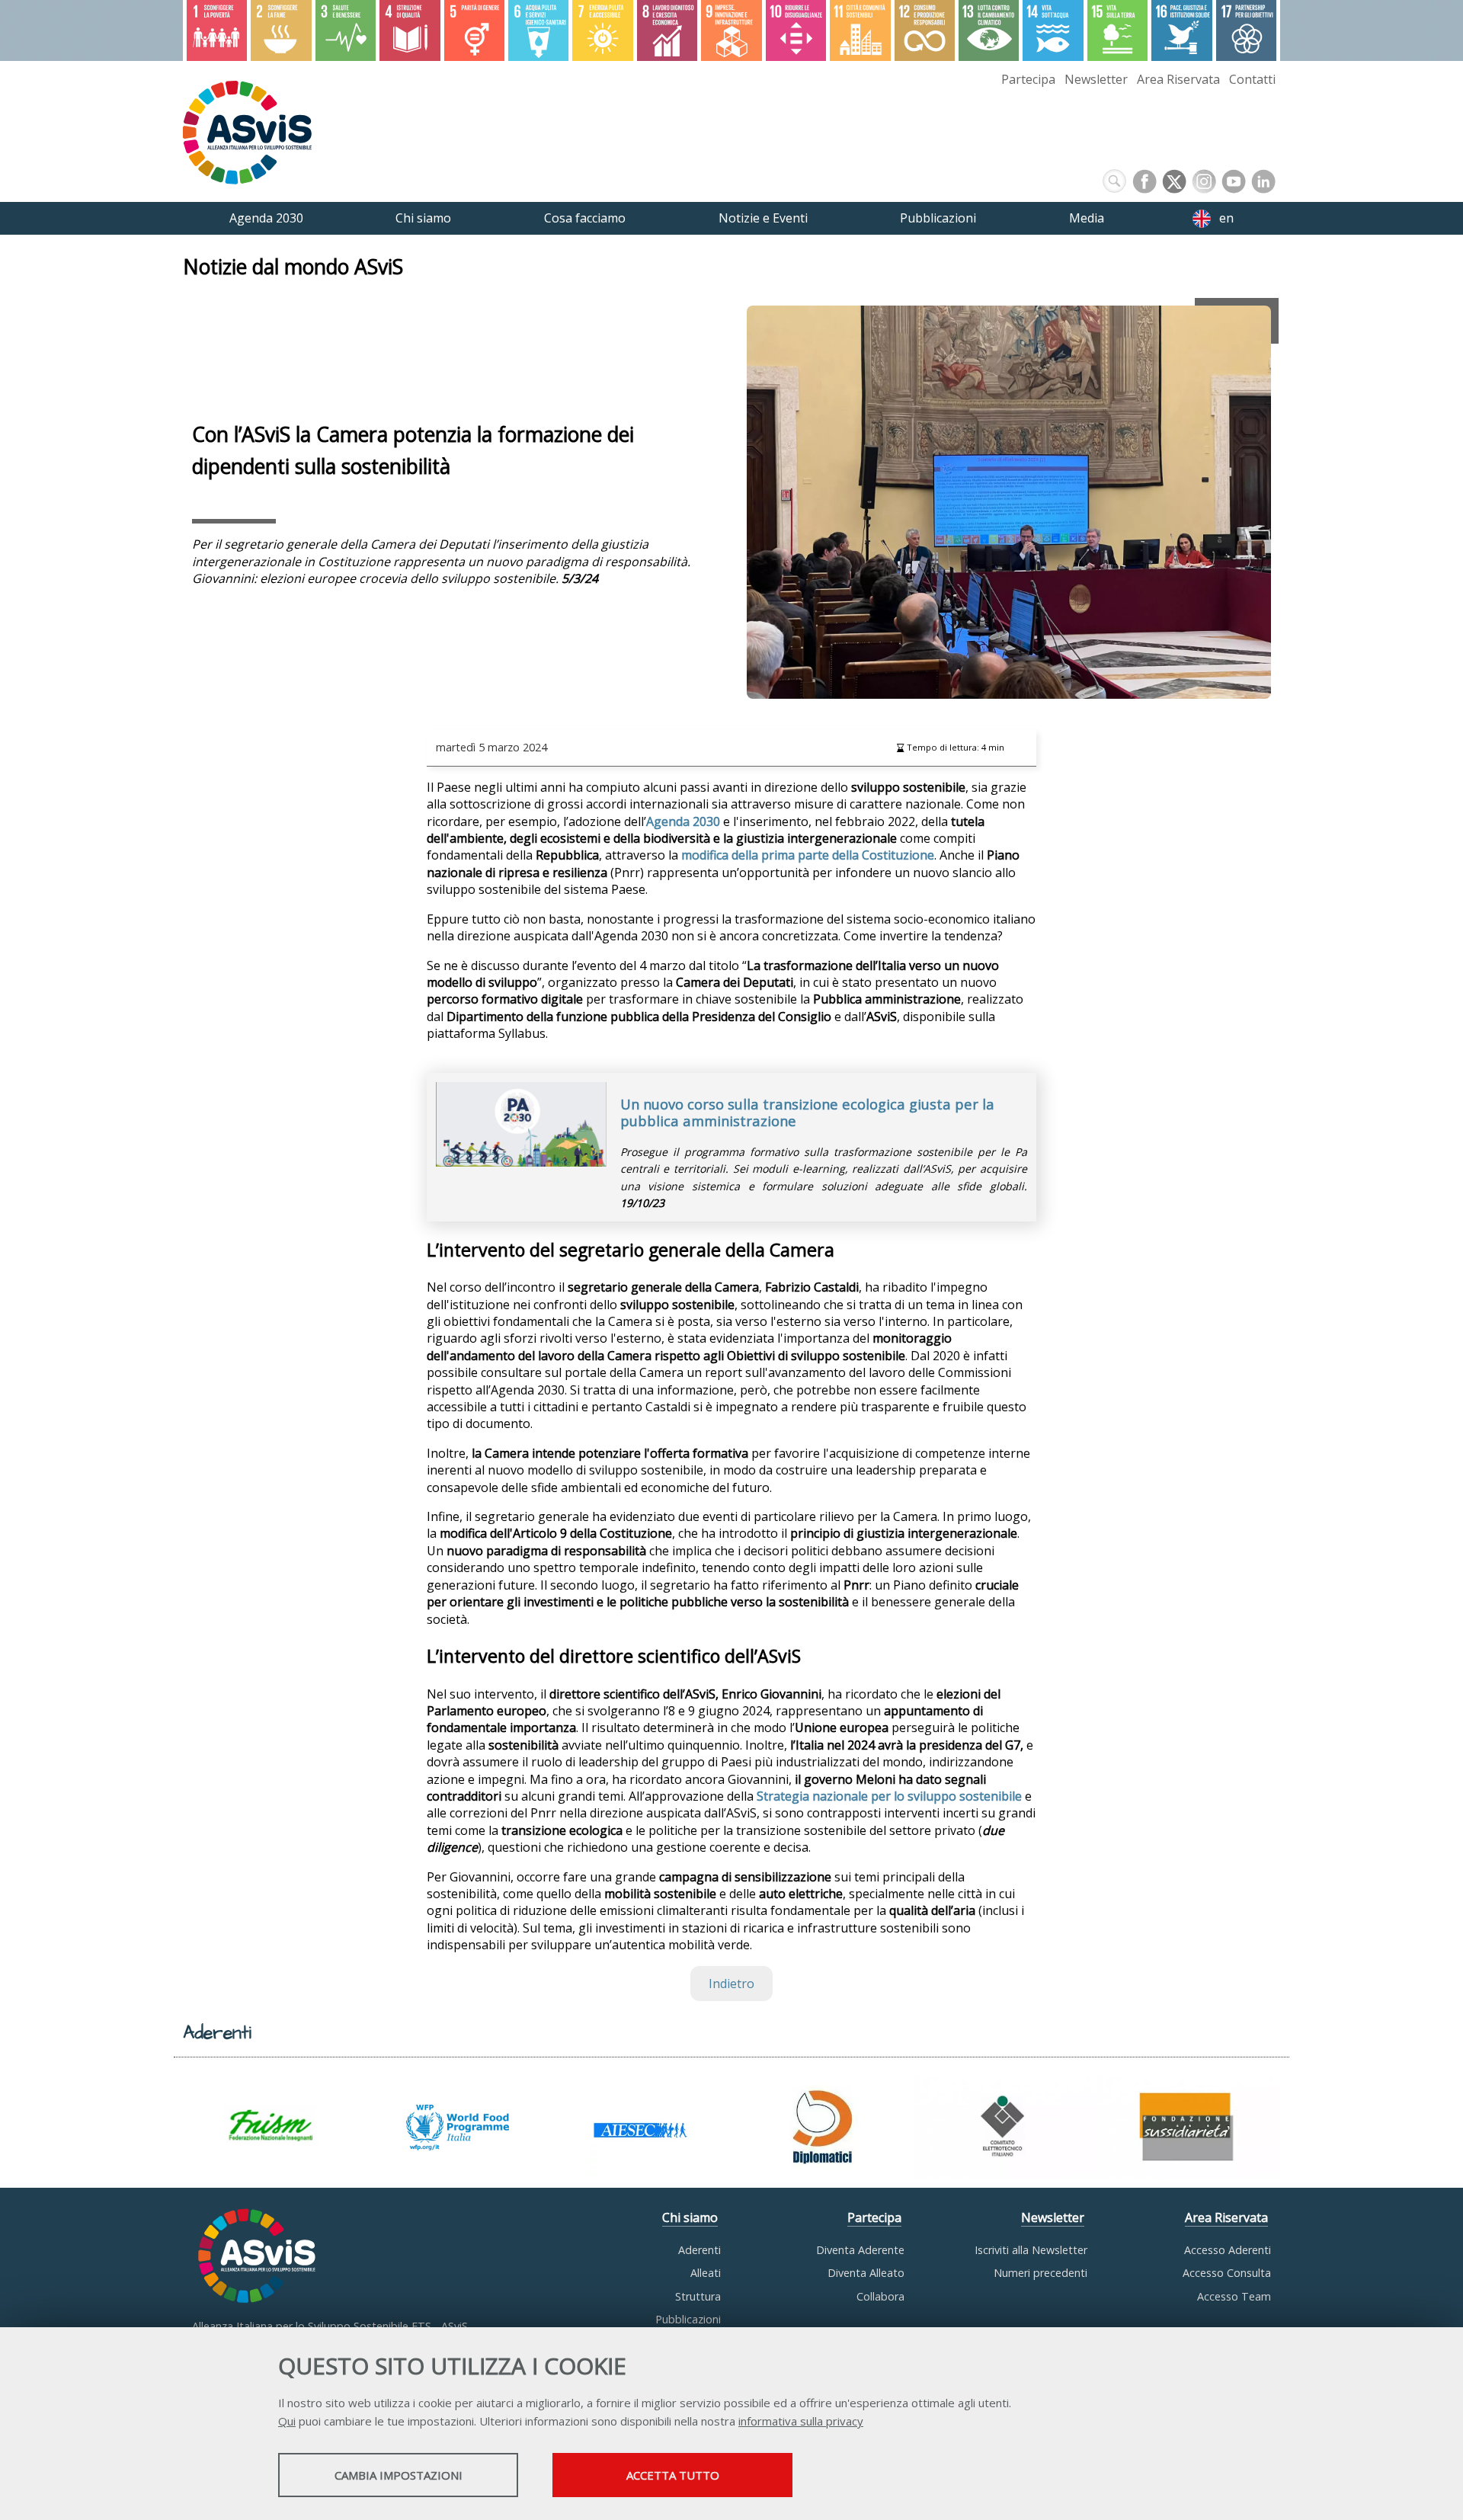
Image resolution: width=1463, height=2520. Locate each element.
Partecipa (1028, 79)
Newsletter (1096, 79)
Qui (287, 2421)
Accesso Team (1234, 2296)
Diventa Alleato (866, 2273)
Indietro (731, 1984)
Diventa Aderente (860, 2250)
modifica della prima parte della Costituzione (808, 855)
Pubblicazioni (688, 2319)
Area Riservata (1178, 79)
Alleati (706, 2273)
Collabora (880, 2296)
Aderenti (699, 2250)
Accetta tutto (673, 2475)
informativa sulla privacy (801, 2421)
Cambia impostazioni (399, 2475)
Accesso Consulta (1227, 2273)
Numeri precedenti (1040, 2273)
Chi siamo (690, 2217)
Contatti (1252, 79)
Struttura (698, 2296)
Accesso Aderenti (1228, 2250)
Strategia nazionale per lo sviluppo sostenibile (889, 1796)
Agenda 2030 (683, 821)
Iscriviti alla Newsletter (1031, 2250)
